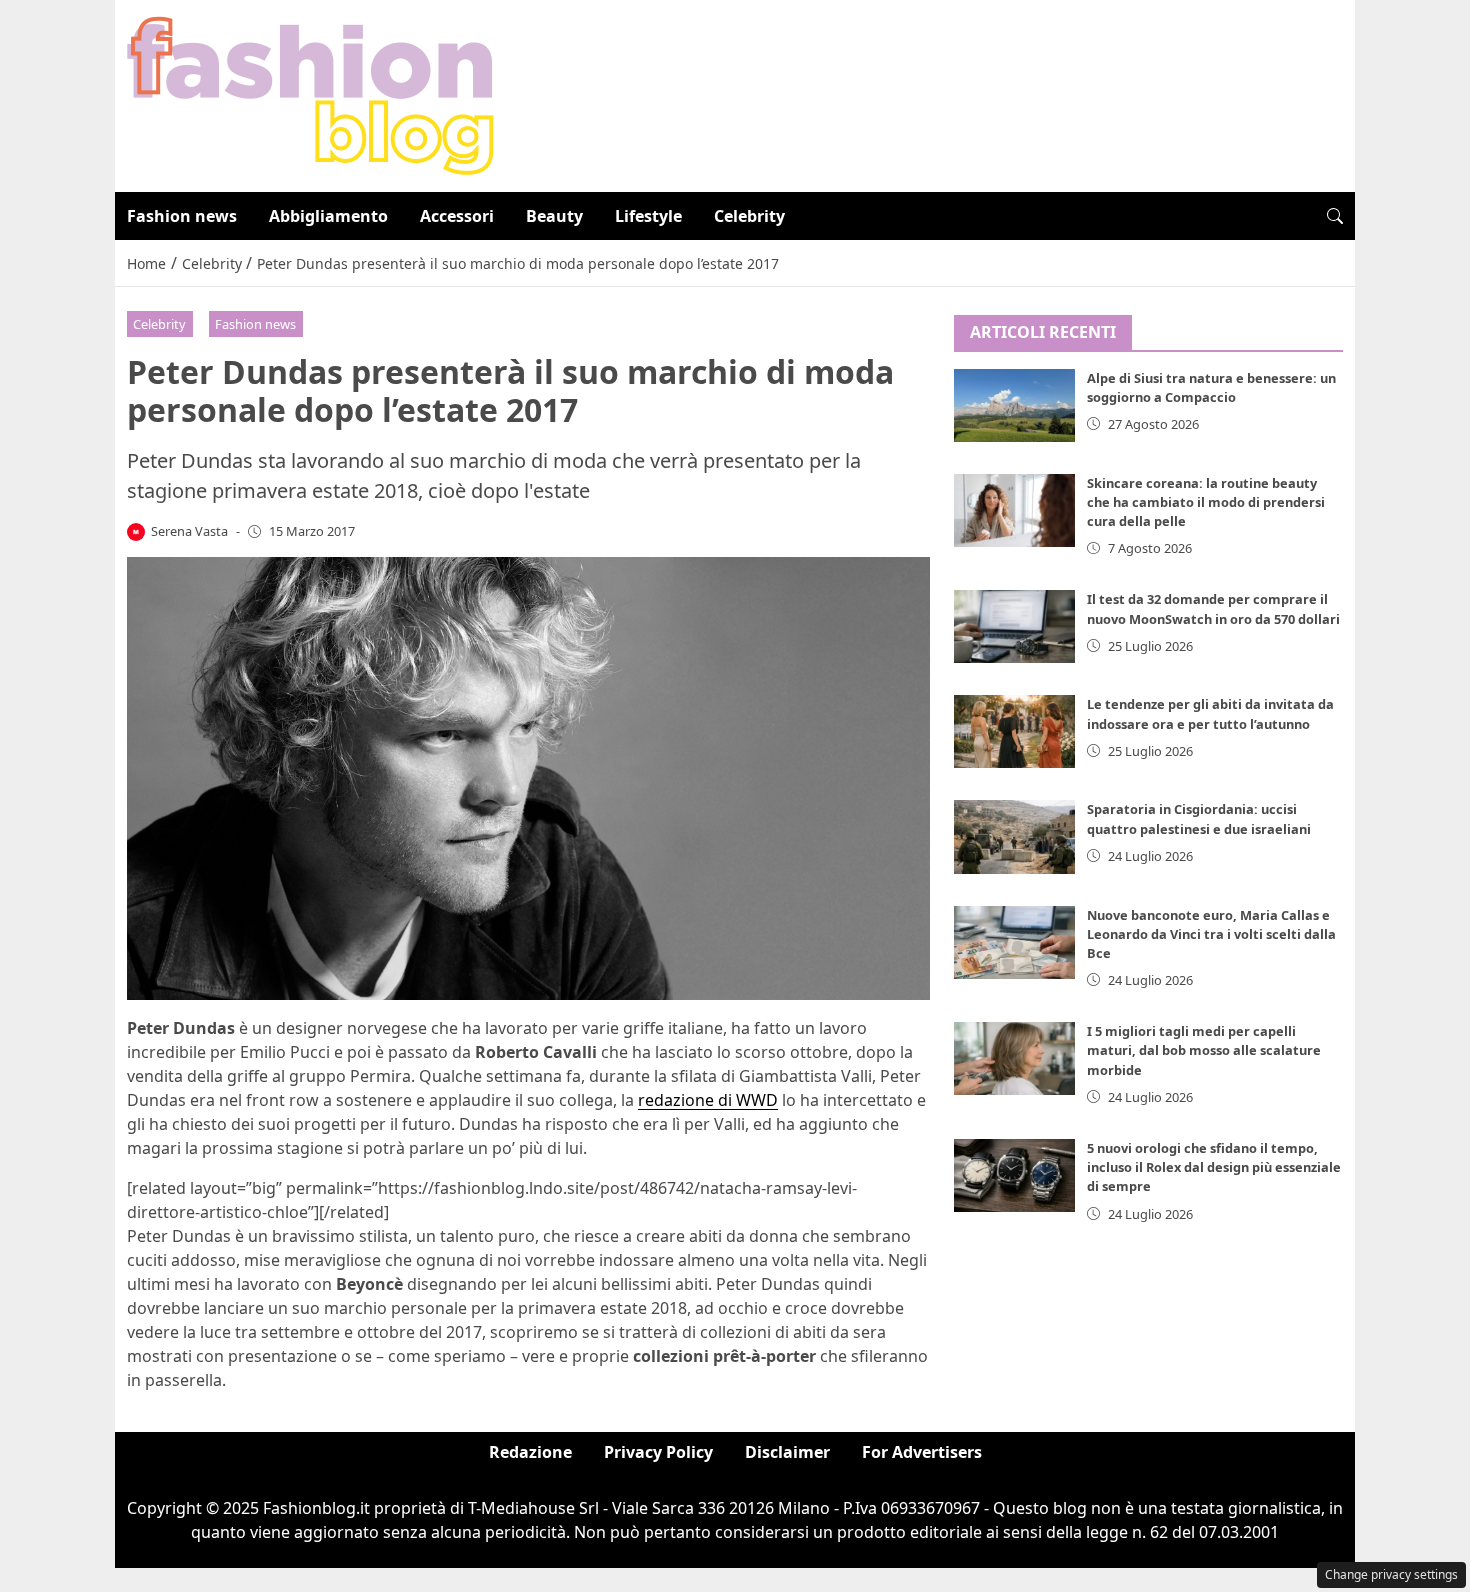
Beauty (554, 216)
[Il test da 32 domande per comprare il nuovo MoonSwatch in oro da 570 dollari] (1015, 626)
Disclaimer (787, 1452)
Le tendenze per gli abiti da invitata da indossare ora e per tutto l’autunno (1210, 713)
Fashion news (182, 216)
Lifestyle (648, 216)
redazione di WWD (708, 1100)
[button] (1335, 216)
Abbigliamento (328, 216)
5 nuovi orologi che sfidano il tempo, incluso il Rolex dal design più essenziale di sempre (1214, 1167)
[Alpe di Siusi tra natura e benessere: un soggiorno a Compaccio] (1015, 405)
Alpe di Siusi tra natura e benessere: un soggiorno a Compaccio (1211, 387)
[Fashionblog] (310, 94)
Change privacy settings (1391, 1574)
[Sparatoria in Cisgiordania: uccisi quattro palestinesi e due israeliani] (1015, 836)
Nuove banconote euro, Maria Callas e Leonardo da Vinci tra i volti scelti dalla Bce (1211, 934)
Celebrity (749, 216)
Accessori (457, 216)
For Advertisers (922, 1452)
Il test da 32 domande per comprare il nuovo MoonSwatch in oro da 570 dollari (1213, 608)
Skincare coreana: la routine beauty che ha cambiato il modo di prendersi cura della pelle (1206, 502)
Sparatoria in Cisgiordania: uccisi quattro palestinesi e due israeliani (1199, 818)
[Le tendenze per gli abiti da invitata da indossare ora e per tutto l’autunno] (1015, 731)
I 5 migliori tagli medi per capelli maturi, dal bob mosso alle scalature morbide (1204, 1050)
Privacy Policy (658, 1452)
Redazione (530, 1452)
